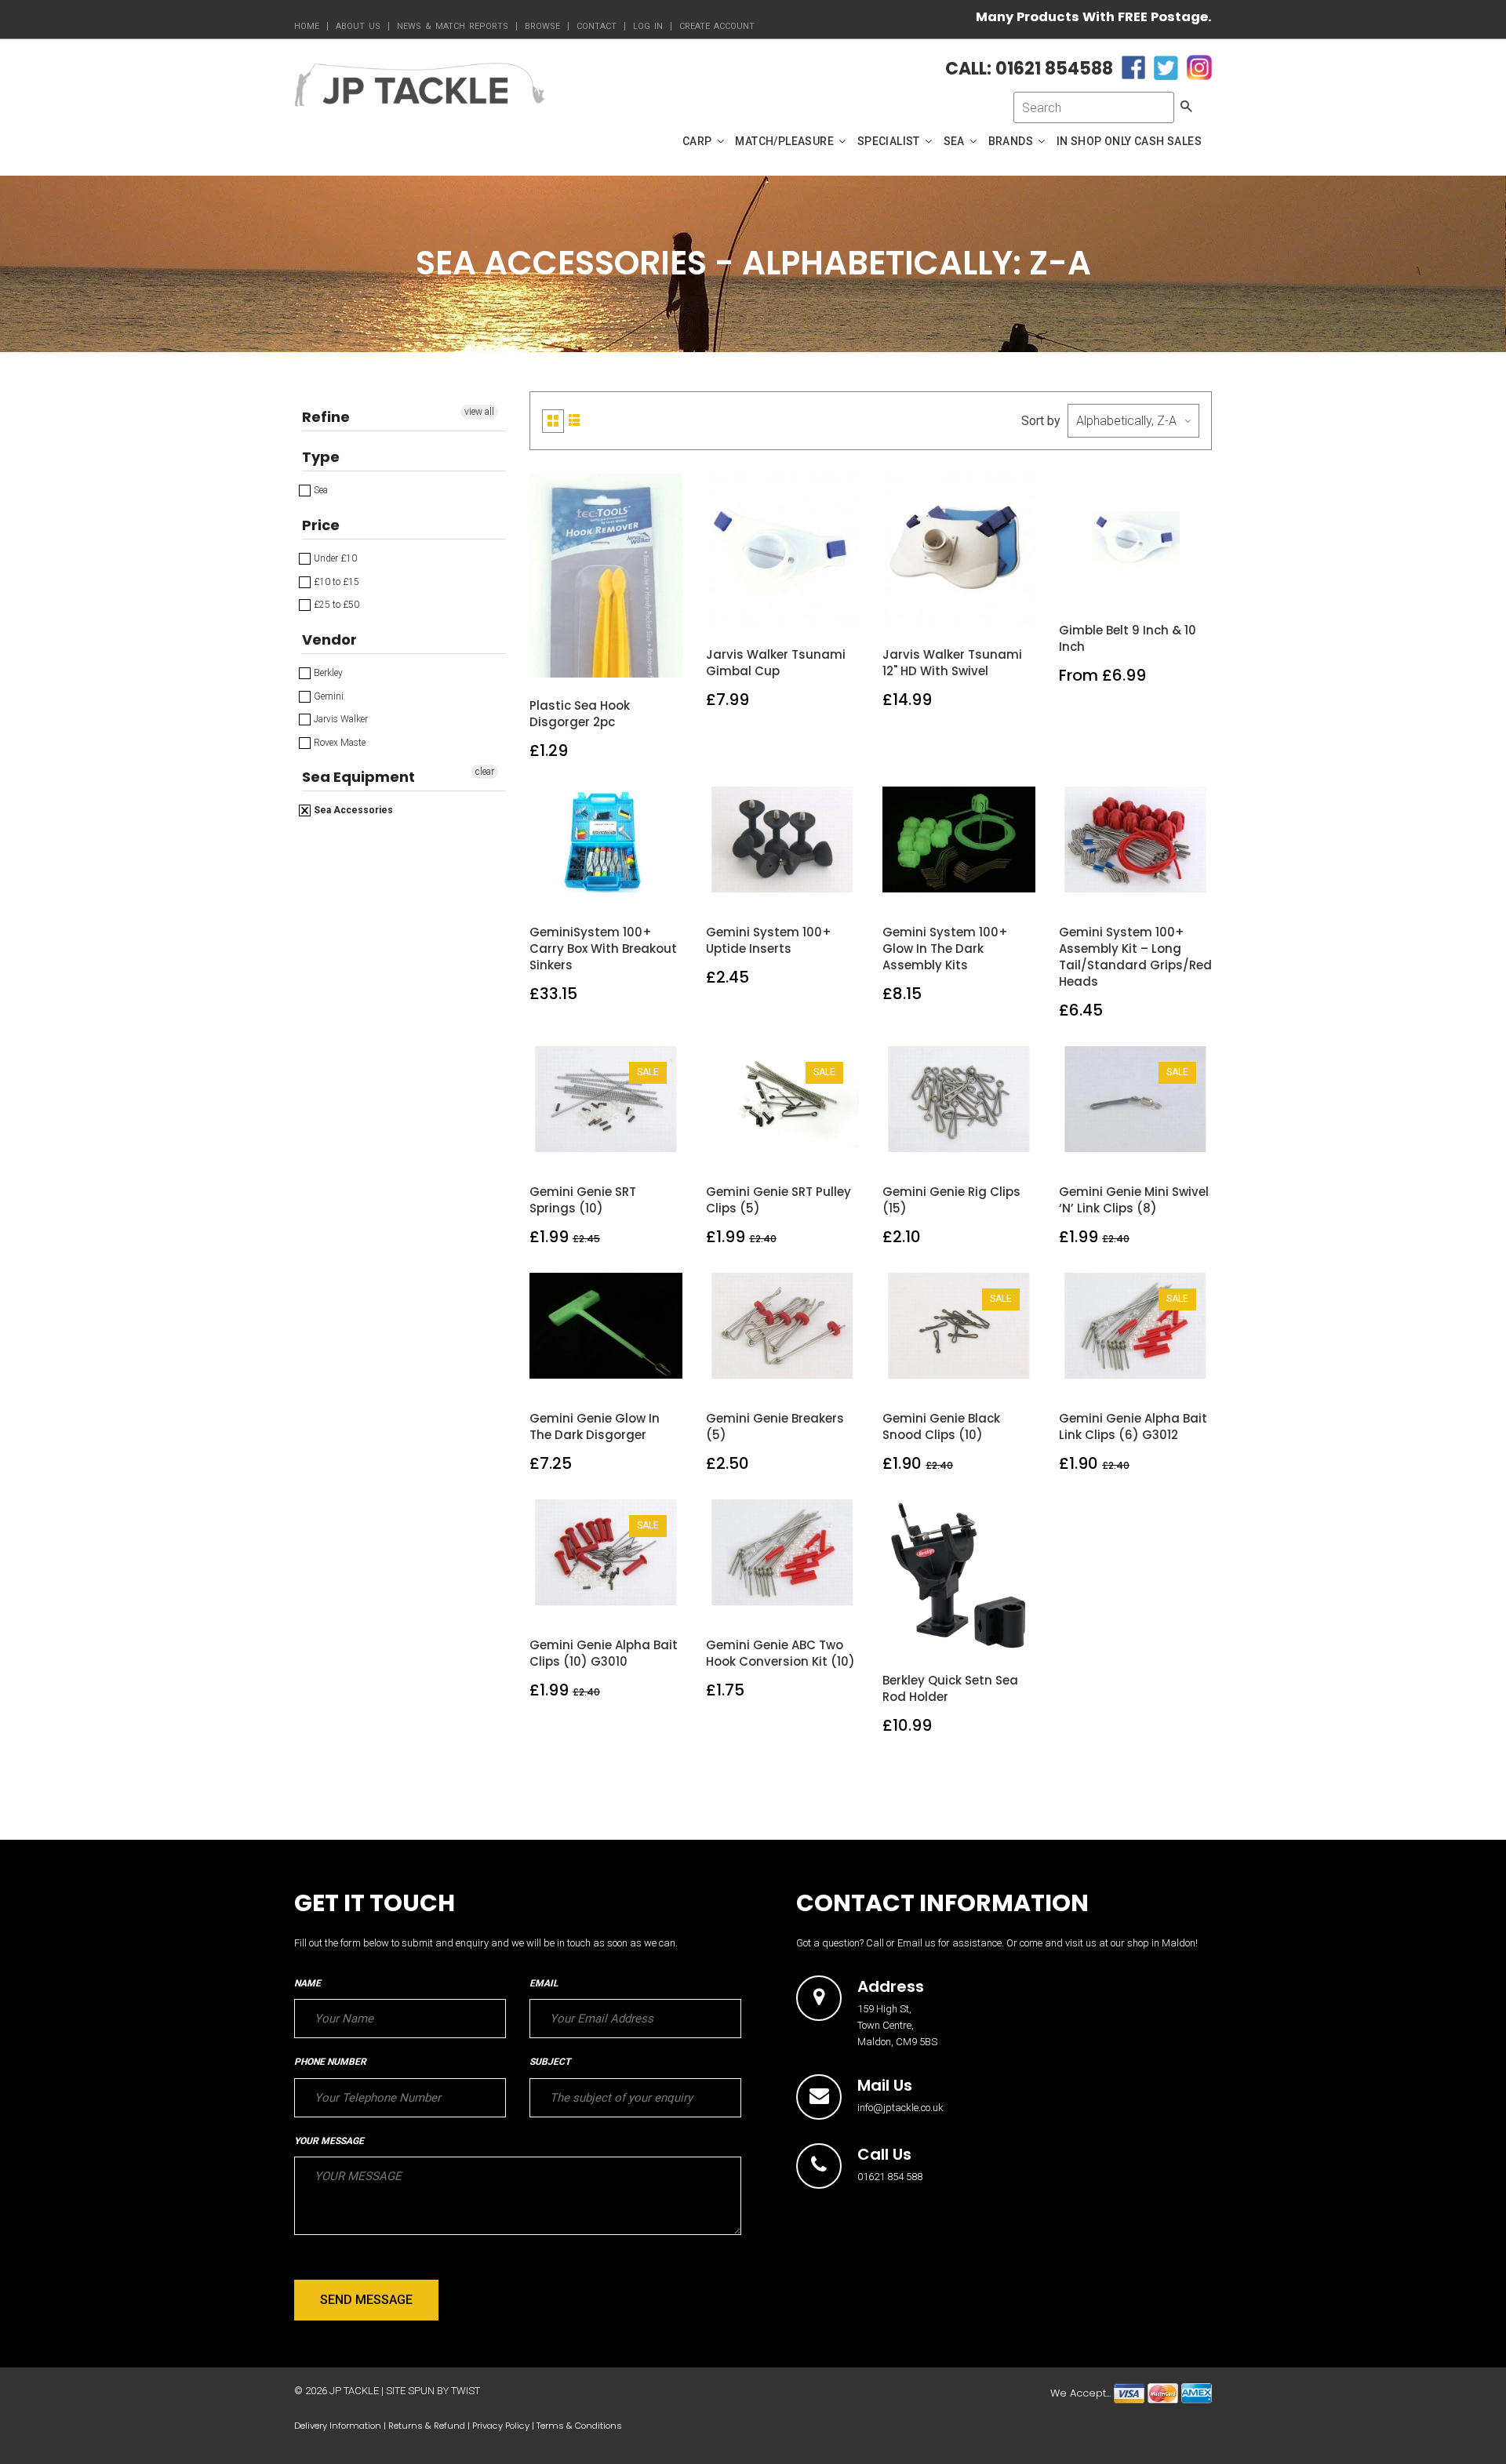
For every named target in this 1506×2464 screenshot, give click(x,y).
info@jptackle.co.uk (900, 2108)
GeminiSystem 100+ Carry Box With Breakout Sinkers (603, 949)
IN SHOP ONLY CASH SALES (1129, 141)
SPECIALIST (890, 141)
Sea (320, 490)
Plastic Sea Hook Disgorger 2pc (580, 714)
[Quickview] (643, 661)
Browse (542, 26)
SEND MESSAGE (366, 2300)
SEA (956, 141)
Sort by (1041, 421)
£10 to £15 (335, 582)
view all (479, 412)
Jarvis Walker (340, 719)
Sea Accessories (352, 810)
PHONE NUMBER (330, 2062)
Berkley (327, 673)
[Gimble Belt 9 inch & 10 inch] (1136, 585)
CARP (698, 141)
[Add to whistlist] (569, 661)
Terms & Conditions (579, 2426)
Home (307, 26)
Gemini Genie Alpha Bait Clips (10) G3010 (604, 1653)
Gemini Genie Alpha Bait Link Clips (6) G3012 (1133, 1426)
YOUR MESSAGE (329, 2141)
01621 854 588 (890, 2177)
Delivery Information (338, 2426)
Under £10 (334, 558)
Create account (717, 26)
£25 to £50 (335, 605)
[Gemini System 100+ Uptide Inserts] (783, 887)
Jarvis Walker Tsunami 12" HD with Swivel (952, 663)
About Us (358, 26)
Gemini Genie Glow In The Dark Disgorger (595, 1426)
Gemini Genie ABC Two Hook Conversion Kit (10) (780, 1653)
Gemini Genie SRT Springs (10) (583, 1200)
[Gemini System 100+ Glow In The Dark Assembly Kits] (960, 887)
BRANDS (1012, 141)
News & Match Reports (453, 26)
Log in (648, 26)
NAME (307, 1983)
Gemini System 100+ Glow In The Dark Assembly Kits (945, 949)
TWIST (466, 2391)
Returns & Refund (427, 2426)
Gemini (327, 696)
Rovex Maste (338, 743)
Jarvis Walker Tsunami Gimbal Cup (776, 663)
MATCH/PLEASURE (786, 141)
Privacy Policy (501, 2426)
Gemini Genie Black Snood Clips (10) (941, 1426)
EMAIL (544, 1983)
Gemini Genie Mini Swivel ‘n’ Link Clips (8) (1134, 1200)
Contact (597, 26)
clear (485, 772)
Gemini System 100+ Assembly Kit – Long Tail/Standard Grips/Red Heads (1135, 957)
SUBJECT (550, 2062)
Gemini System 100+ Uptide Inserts (769, 940)
